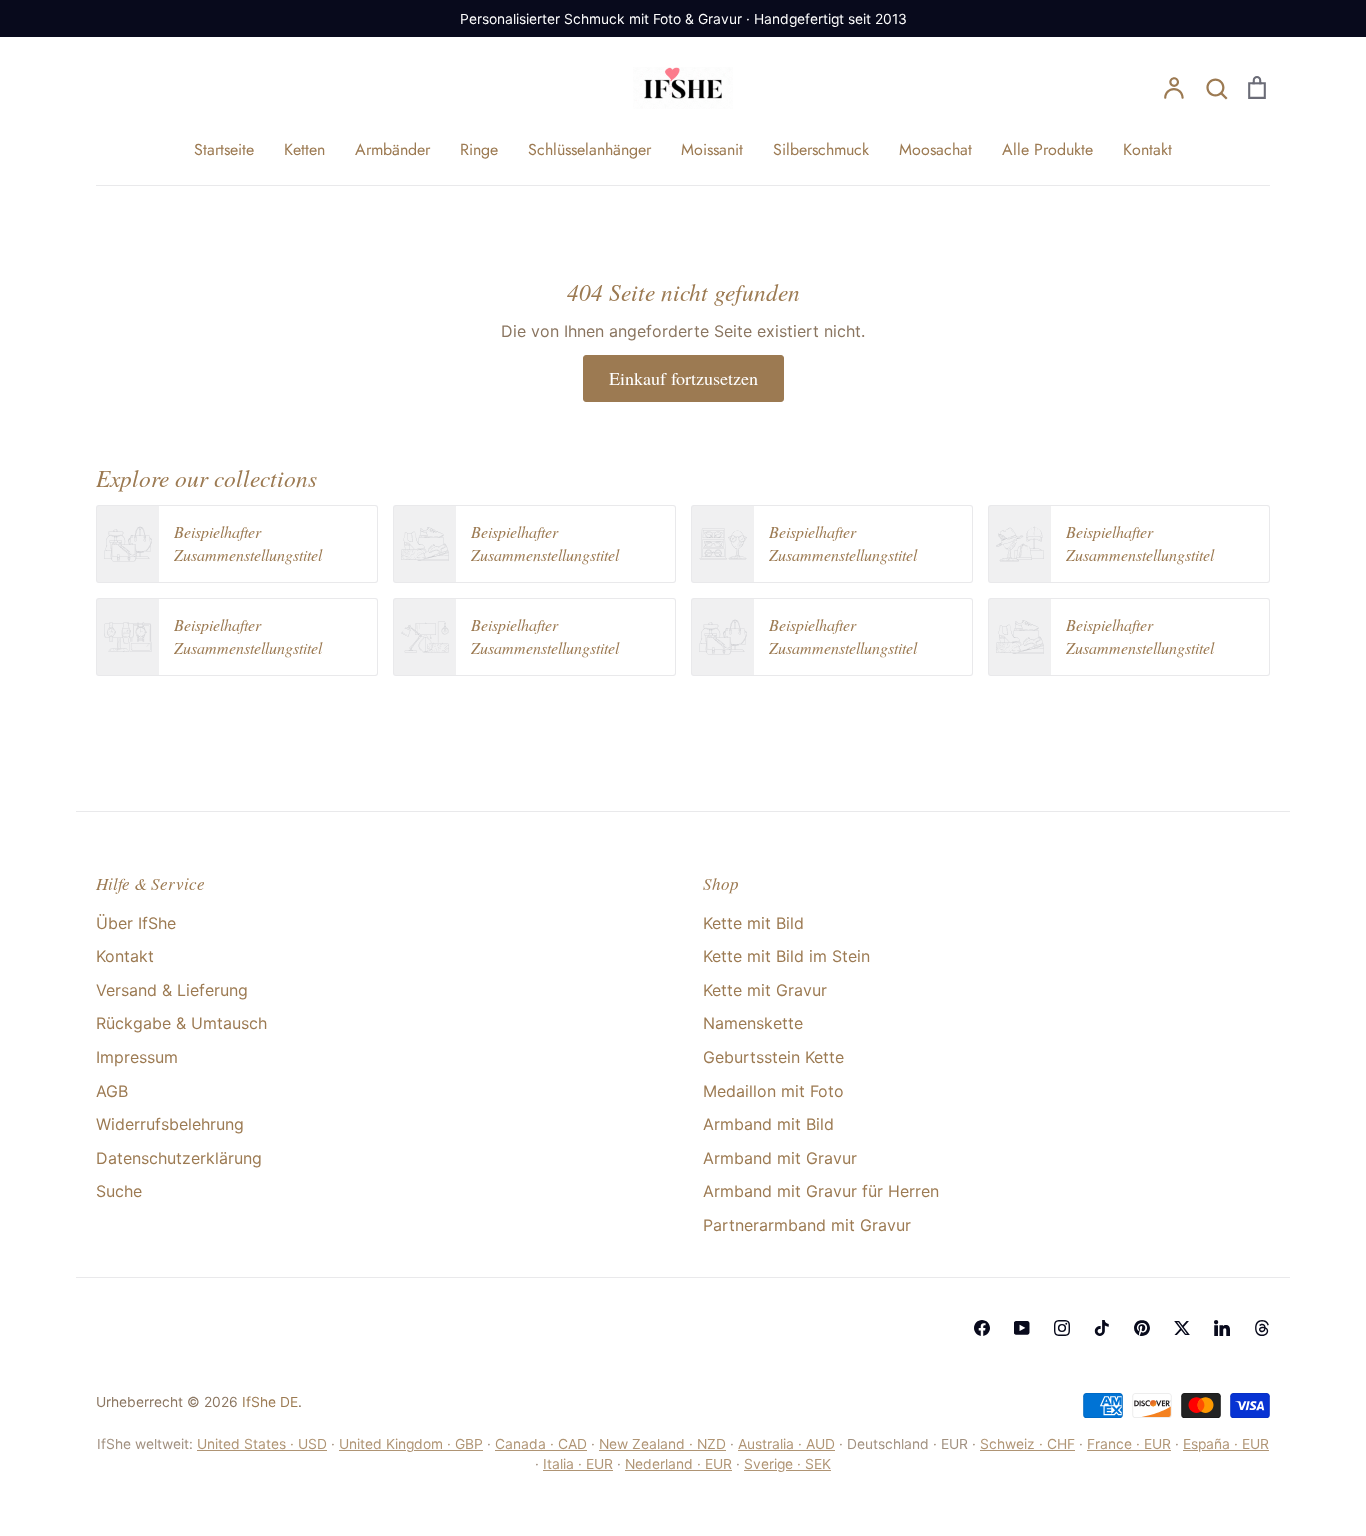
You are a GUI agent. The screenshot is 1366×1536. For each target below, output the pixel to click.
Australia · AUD (786, 1444)
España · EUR (1226, 1444)
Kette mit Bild (753, 923)
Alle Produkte (1047, 149)
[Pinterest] (1142, 1328)
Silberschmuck (821, 149)
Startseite (224, 149)
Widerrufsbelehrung (170, 1124)
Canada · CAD (541, 1444)
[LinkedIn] (1222, 1328)
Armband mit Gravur (780, 1158)
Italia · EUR (578, 1464)
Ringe (479, 149)
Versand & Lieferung (172, 990)
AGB (112, 1091)
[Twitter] (1182, 1328)
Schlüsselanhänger (589, 149)
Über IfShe (136, 923)
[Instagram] (1062, 1328)
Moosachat (935, 149)
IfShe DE (270, 1402)
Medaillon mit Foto (773, 1091)
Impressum (137, 1057)
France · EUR (1129, 1444)
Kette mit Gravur (765, 990)
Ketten (304, 149)
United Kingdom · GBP (411, 1444)
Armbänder (392, 149)
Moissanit (712, 149)
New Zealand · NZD (662, 1444)
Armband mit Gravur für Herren (821, 1191)
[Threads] (1262, 1328)
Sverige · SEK (787, 1464)
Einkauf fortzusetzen (683, 378)
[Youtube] (1022, 1328)
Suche (119, 1191)
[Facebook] (982, 1328)
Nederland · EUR (678, 1464)
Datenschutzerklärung (179, 1158)
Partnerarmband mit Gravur (807, 1225)
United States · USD (262, 1444)
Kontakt (1147, 149)
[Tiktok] (1102, 1328)
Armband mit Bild (768, 1124)
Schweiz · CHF (1027, 1444)
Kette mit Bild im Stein (786, 956)
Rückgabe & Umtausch (181, 1023)
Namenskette (753, 1023)
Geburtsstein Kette (773, 1057)
